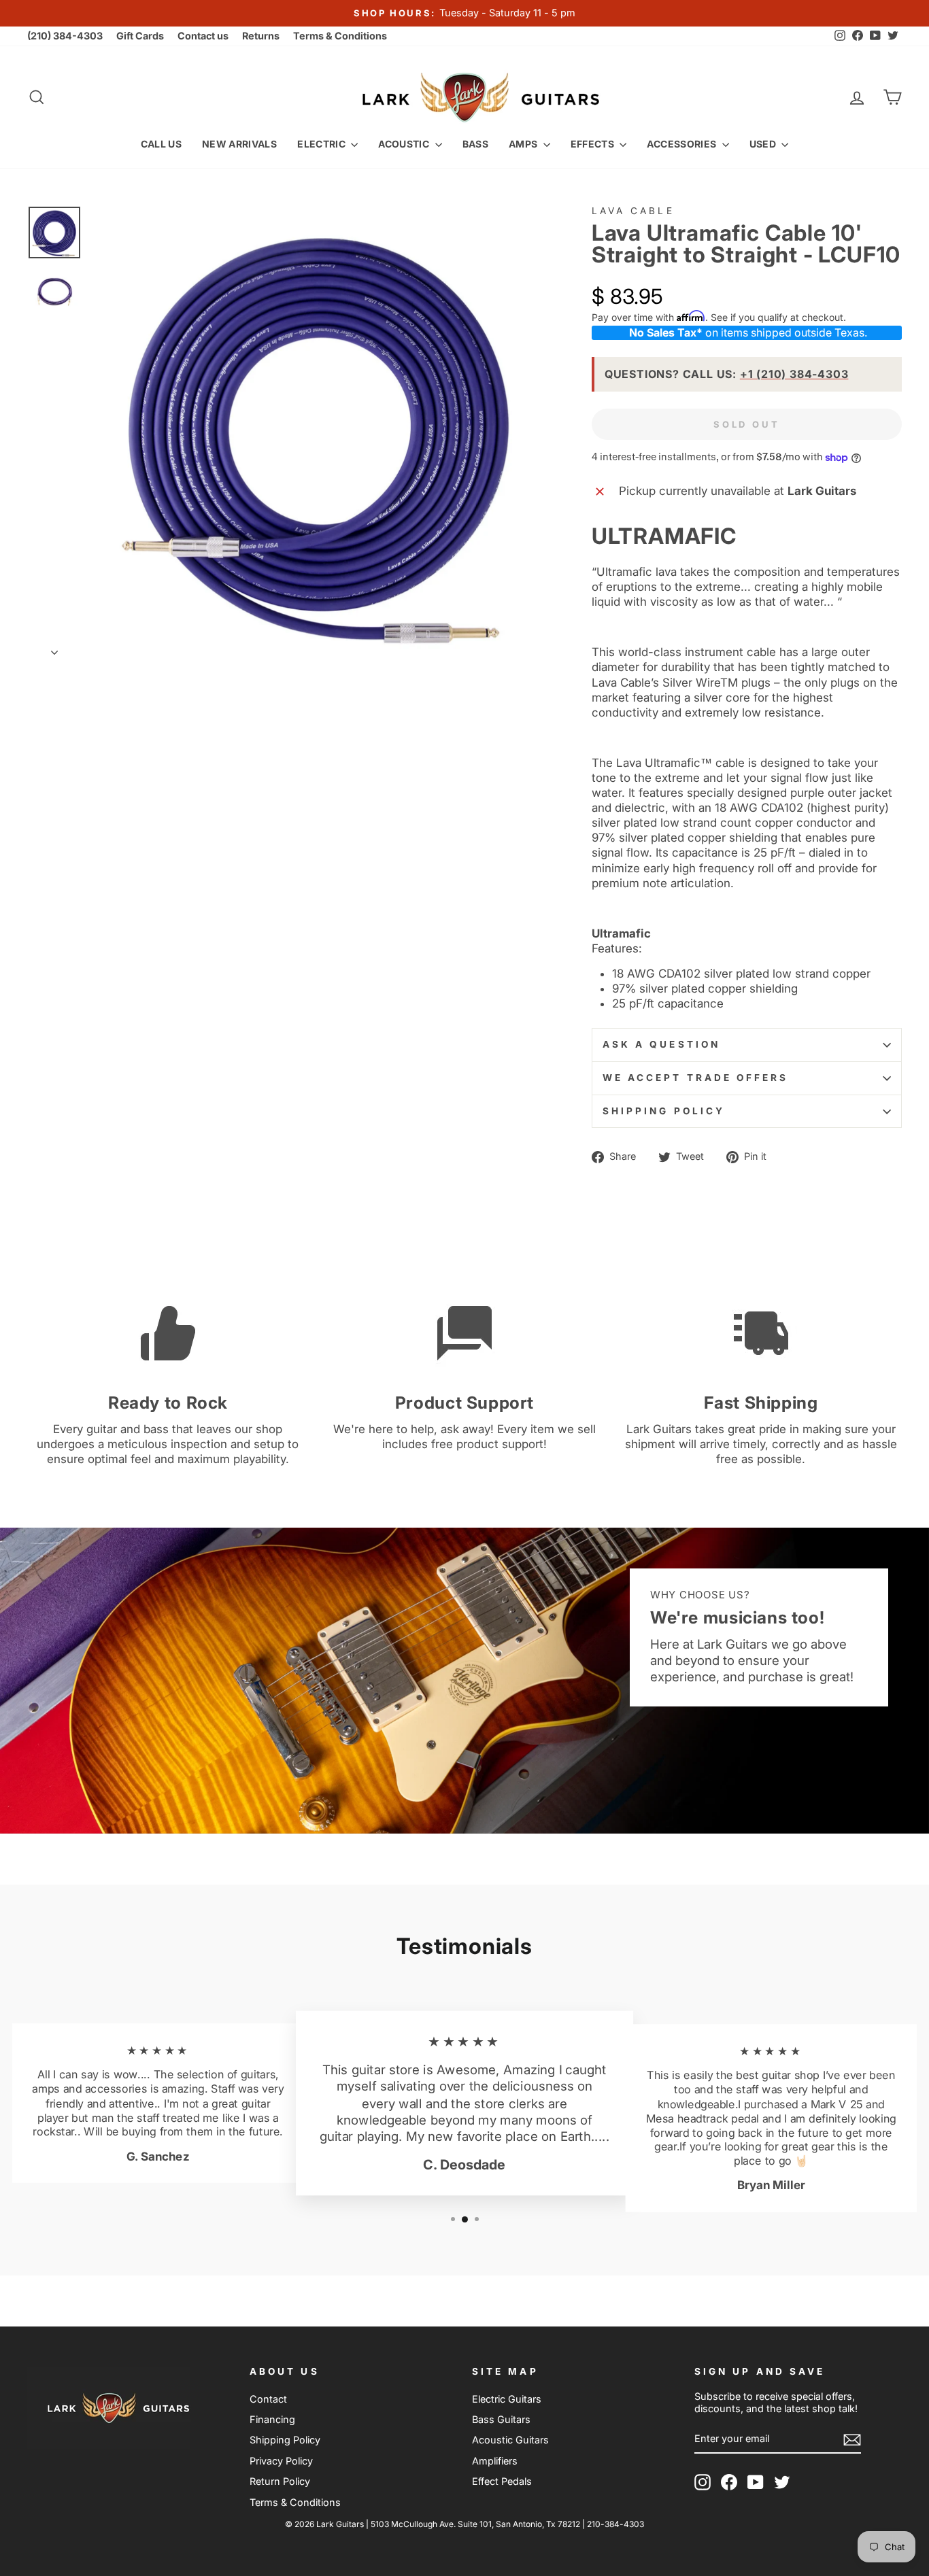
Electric (322, 144)
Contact (268, 2399)
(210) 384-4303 (65, 36)
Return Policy (280, 2481)
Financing (272, 2419)
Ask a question (661, 1044)
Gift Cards (140, 36)
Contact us (203, 36)
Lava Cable (633, 211)
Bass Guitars (501, 2419)
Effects (594, 144)
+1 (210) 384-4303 (794, 374)
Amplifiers (495, 2461)
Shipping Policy (664, 1111)
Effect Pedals (502, 2481)
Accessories (682, 144)
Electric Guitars (507, 2399)
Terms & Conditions (340, 36)
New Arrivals (239, 144)
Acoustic (405, 144)
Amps (524, 144)
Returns (261, 36)
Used (764, 144)
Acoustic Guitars (510, 2440)
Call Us (161, 144)
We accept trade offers (696, 1078)
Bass (475, 144)
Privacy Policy (281, 2461)
